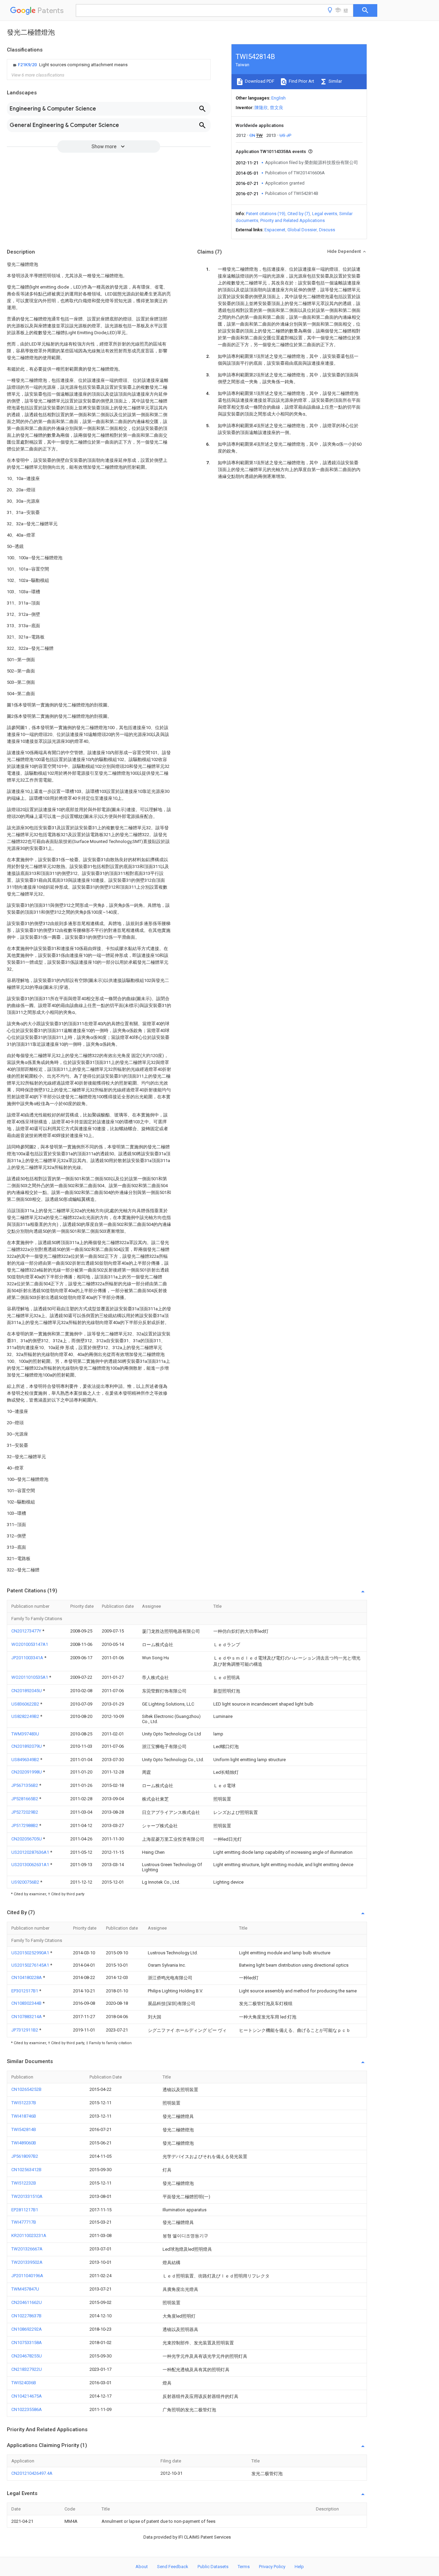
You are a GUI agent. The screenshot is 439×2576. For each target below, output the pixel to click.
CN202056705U (27, 1839)
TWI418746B (24, 2116)
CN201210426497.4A (32, 2473)
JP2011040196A (27, 2276)
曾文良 (277, 108)
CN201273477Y (27, 1631)
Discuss (327, 230)
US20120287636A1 (31, 1852)
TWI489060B (24, 2143)
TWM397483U (25, 1734)
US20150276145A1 (31, 1965)
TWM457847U (25, 2289)
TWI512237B (24, 2103)
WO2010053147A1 (30, 1644)
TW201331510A (27, 2196)
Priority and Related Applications (293, 220)
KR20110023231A (29, 2235)
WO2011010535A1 (30, 1677)
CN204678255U (27, 2356)
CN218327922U (27, 2369)
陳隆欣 (261, 108)
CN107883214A (27, 2017)
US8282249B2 (26, 1716)
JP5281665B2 (25, 1799)
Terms (244, 2567)
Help (299, 2567)
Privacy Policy (272, 2567)
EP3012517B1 (25, 1991)
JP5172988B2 (25, 1825)
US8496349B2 (26, 1760)
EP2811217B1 (25, 2210)
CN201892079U (27, 1746)
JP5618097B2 (25, 2156)
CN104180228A (27, 1977)
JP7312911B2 (25, 2030)
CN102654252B (26, 2089)
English (278, 98)
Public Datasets (213, 2567)
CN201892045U (27, 1691)
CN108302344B (27, 2003)
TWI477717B (24, 2222)
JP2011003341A (28, 1658)
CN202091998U (27, 1772)
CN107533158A (27, 2343)
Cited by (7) (299, 214)
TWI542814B (24, 2129)
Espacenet (275, 230)
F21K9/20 (28, 65)
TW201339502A (27, 2262)
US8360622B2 (26, 1704)
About (142, 2567)
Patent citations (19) (266, 214)
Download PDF (259, 81)
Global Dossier (302, 230)
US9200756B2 (26, 1882)
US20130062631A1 (31, 1865)
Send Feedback (173, 2567)
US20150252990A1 (31, 1953)
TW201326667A (27, 2249)
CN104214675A (27, 2396)
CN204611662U (27, 2302)
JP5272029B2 (25, 1812)
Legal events (325, 214)
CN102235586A (27, 2409)
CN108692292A (27, 2329)
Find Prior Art (301, 81)
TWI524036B (24, 2383)
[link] (69, 65)
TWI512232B (24, 2183)
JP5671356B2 (25, 1785)
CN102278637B (26, 2316)
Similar (335, 81)
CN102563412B (26, 2170)
